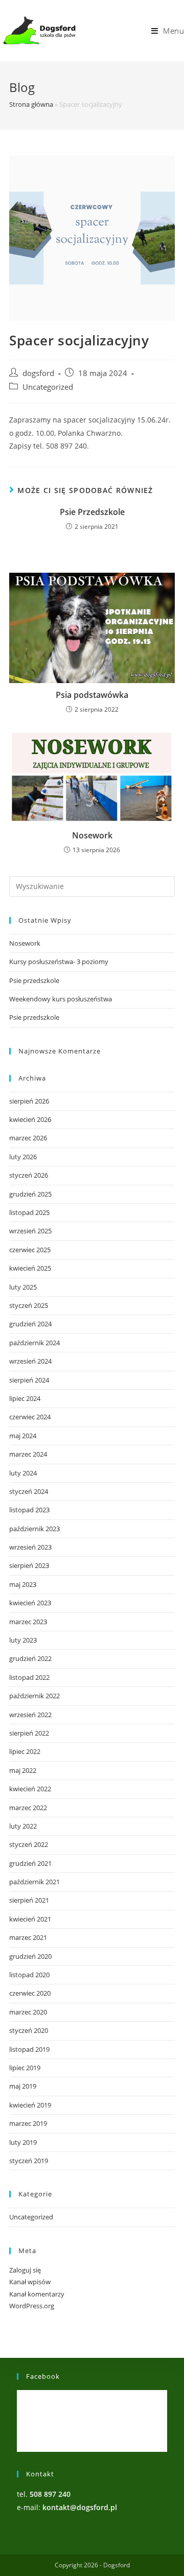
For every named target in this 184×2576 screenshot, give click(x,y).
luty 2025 (23, 1287)
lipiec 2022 (25, 1751)
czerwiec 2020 (30, 1993)
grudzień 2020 (30, 1956)
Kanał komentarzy (37, 2294)
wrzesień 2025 (30, 1231)
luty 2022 (23, 1826)
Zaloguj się (25, 2270)
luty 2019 (23, 2142)
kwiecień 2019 (30, 2105)
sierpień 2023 (29, 1565)
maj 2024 (23, 1436)
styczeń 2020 (29, 2030)
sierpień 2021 (29, 1900)
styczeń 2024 (29, 1491)
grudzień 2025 (30, 1194)
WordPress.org (32, 2306)
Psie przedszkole (34, 980)
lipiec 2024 (25, 1398)
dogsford (38, 373)
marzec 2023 (28, 1622)
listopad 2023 (29, 1510)
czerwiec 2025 (30, 1250)
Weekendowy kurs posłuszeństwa (61, 999)
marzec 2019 (28, 2123)
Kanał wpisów (30, 2282)
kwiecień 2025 (30, 1268)
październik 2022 (34, 1696)
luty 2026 (23, 1157)
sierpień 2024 (29, 1380)
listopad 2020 (29, 1975)
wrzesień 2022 (30, 1715)
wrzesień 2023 (30, 1547)
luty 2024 (23, 1473)
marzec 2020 (28, 2012)
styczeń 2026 (29, 1175)
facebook (43, 2376)
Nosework (92, 835)
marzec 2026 (28, 1138)
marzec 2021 (28, 1937)
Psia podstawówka (92, 695)
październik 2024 (34, 1343)
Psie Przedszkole (92, 512)
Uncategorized (48, 387)
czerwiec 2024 (30, 1417)
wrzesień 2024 (30, 1361)
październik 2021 (34, 1882)
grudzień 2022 (30, 1658)
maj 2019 (23, 2086)
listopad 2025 (29, 1212)
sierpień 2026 (29, 1101)
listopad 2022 (29, 1677)
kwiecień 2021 (30, 1919)
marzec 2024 (28, 1454)
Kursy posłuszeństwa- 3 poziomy (59, 962)
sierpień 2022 (29, 1733)
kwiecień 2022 (30, 1789)
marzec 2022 (28, 1808)
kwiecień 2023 (30, 1603)
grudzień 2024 (30, 1324)
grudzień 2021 (30, 1863)
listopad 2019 (29, 2049)
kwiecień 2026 (30, 1119)
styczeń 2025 (29, 1305)
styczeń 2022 (29, 1844)
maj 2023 (23, 1584)
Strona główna (31, 104)
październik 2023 (34, 1529)
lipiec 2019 (25, 2068)
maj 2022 (23, 1770)
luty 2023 (23, 1640)
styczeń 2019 (29, 2161)
